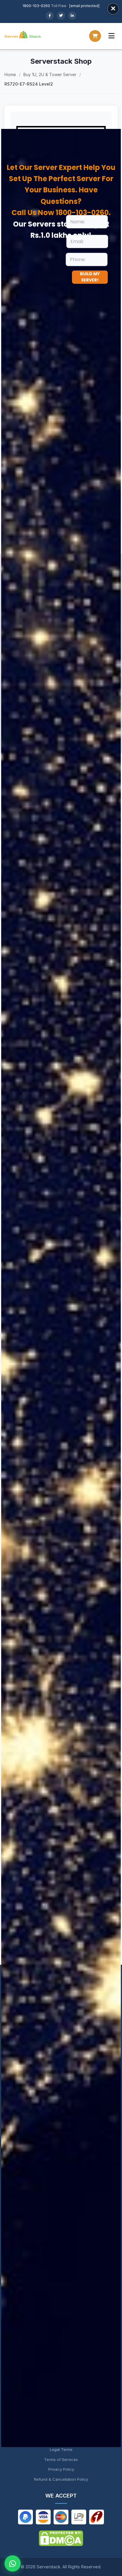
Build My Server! (90, 277)
